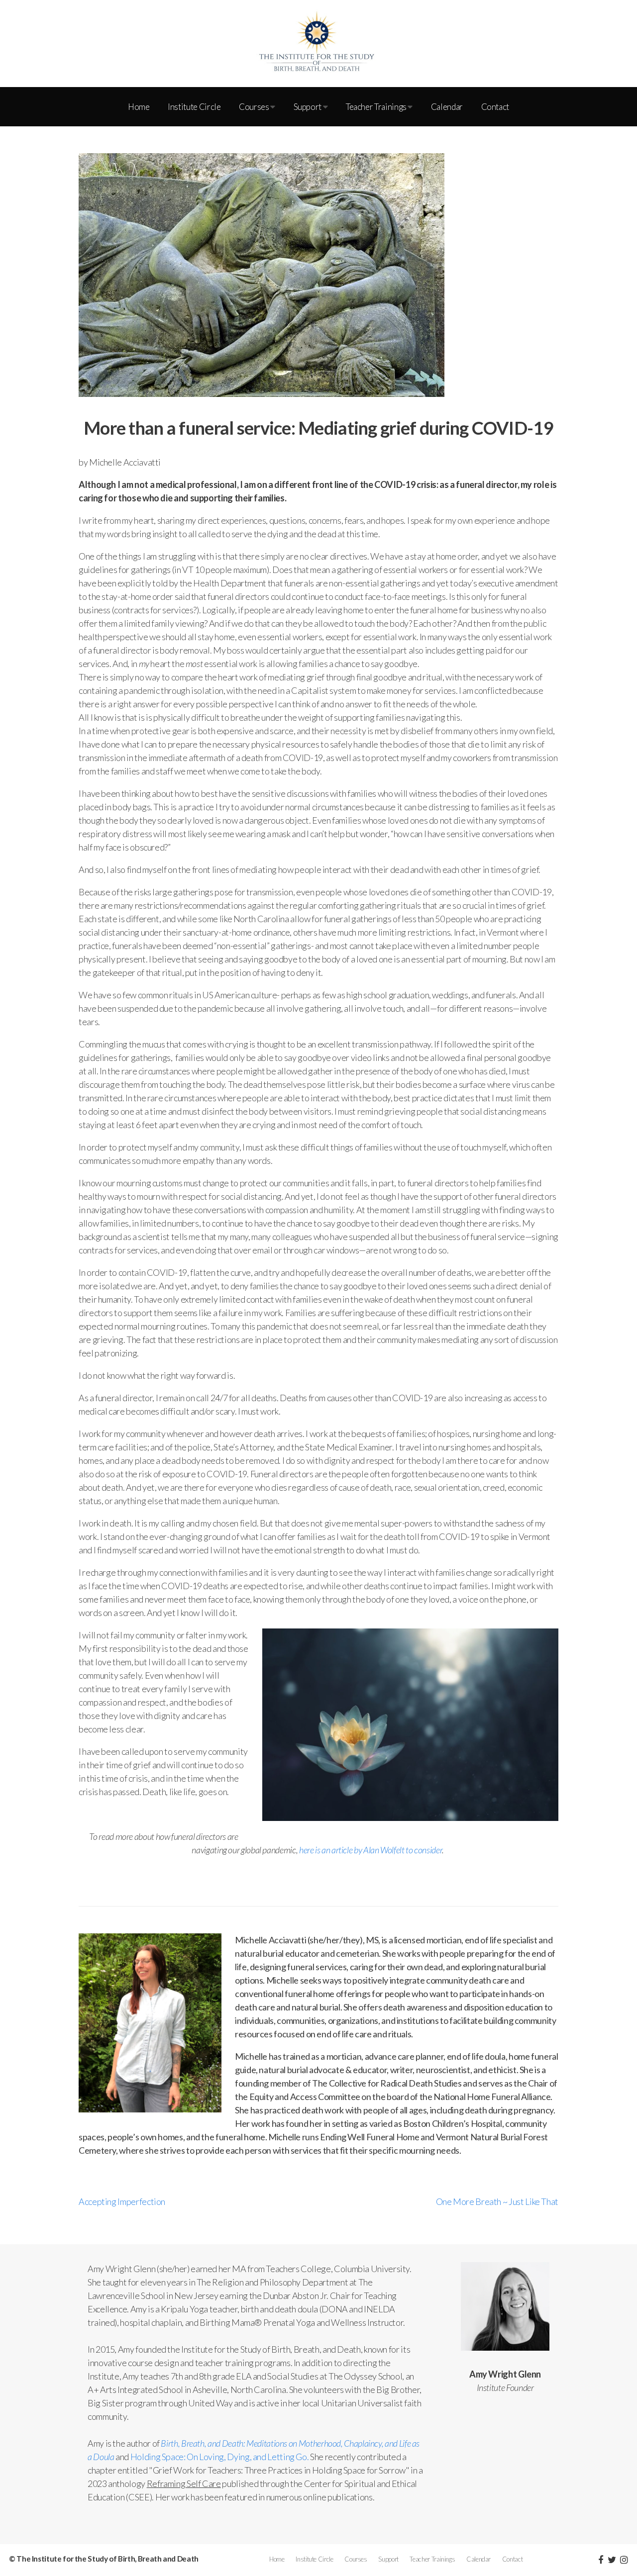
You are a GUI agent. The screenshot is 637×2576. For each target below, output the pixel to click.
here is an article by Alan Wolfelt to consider (371, 1850)
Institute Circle (194, 107)
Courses (255, 107)
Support (308, 107)
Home (139, 107)
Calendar (447, 107)
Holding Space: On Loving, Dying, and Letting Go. (220, 2457)
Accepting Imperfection (122, 2201)
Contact (495, 107)
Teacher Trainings (377, 107)
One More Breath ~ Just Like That (497, 2201)
